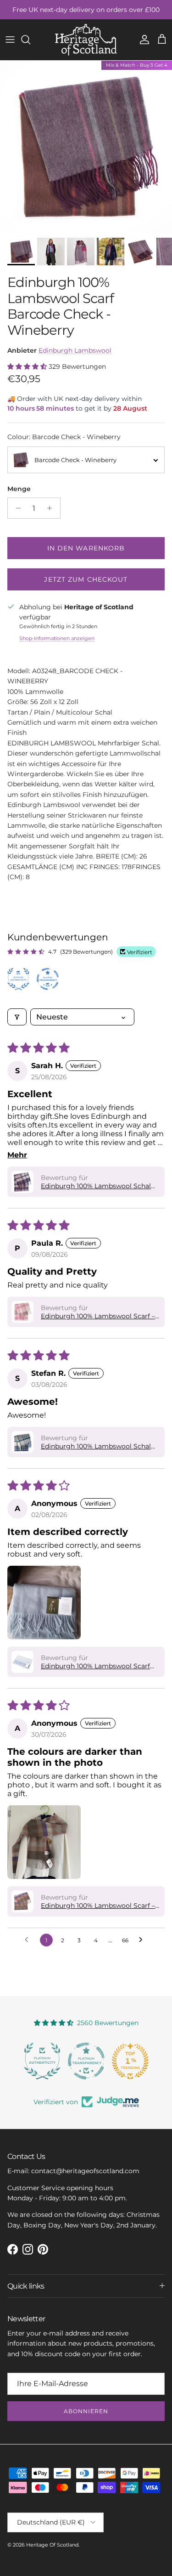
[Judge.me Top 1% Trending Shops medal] (130, 2061)
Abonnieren (86, 2411)
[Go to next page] (143, 1940)
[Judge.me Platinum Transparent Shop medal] (86, 2061)
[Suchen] (30, 40)
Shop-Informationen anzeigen (57, 638)
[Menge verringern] (16, 508)
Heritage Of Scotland (52, 2545)
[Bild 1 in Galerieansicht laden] (86, 147)
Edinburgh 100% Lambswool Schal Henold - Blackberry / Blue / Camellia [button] (100, 1186)
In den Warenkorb (86, 548)
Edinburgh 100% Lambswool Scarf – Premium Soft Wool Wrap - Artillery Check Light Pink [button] (99, 1316)
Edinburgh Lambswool (75, 350)
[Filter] (17, 1017)
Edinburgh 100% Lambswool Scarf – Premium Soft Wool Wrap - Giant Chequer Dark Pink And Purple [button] (98, 1906)
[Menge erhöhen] (52, 508)
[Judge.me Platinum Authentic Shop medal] (42, 2061)
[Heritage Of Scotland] (86, 40)
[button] (28, 366)
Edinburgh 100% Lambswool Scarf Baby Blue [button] (95, 1666)
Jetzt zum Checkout (86, 579)
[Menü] (10, 40)
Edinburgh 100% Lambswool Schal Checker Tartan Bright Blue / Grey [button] (96, 1446)
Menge (19, 489)
